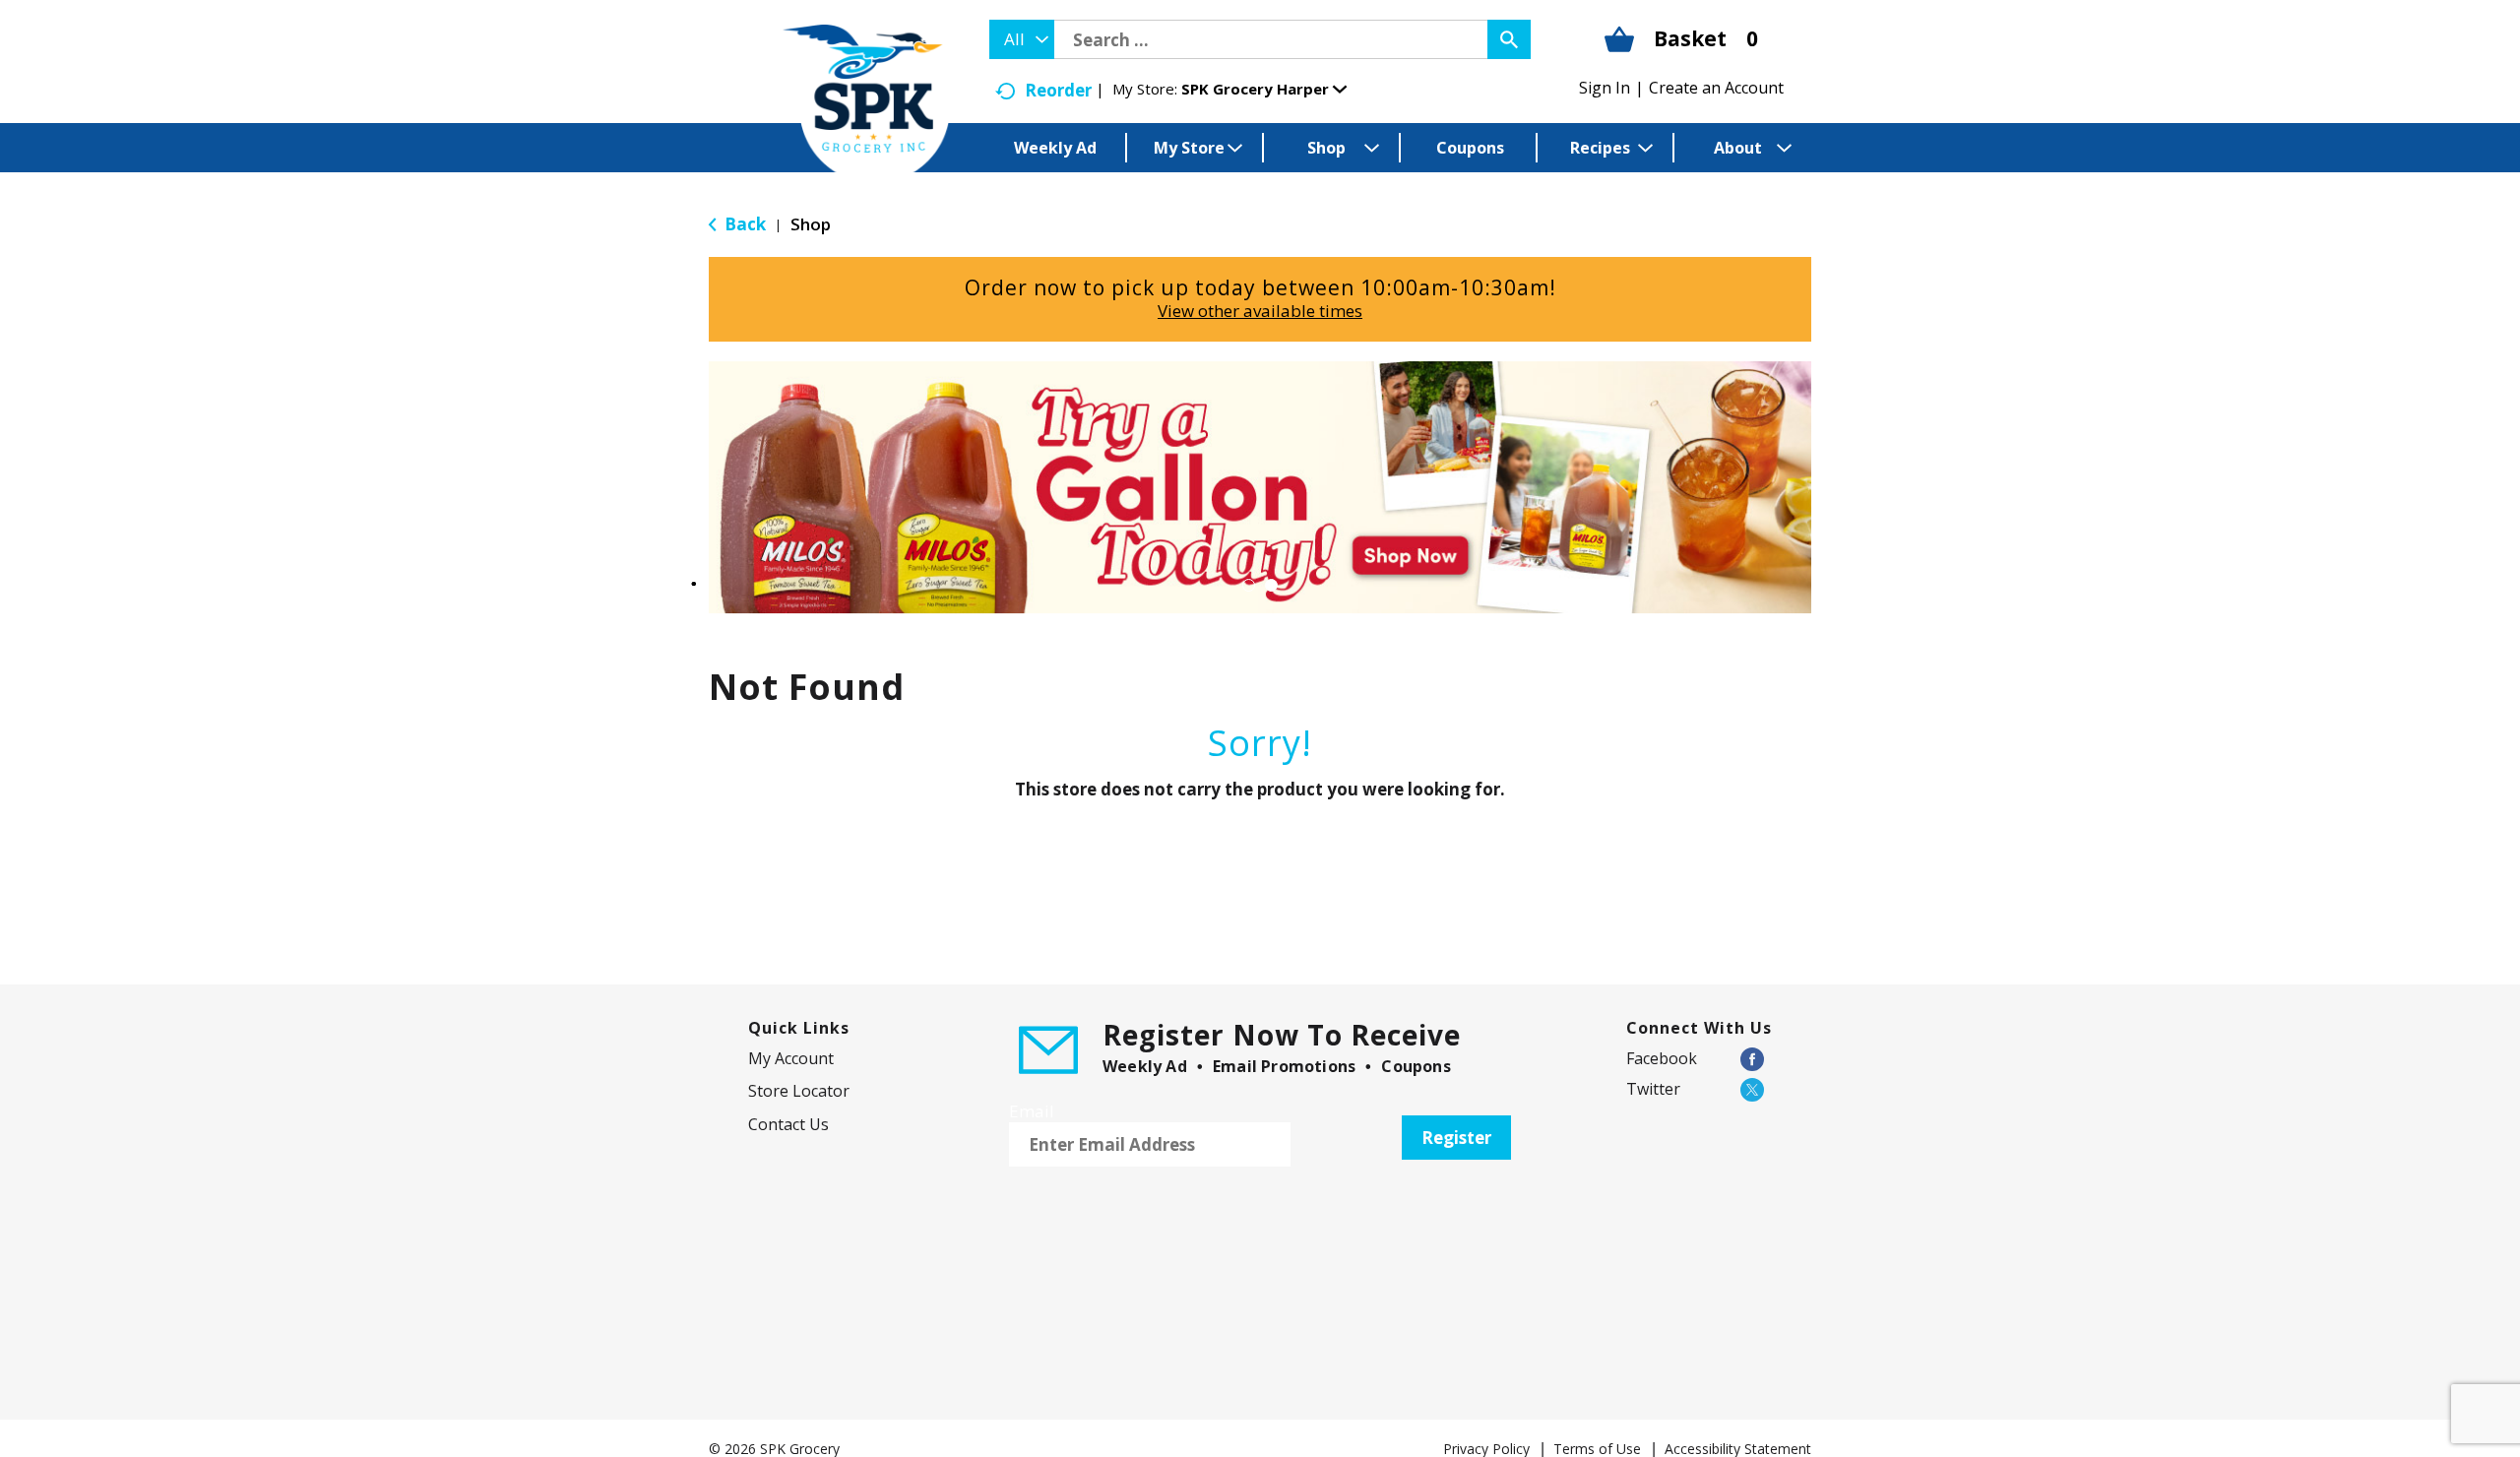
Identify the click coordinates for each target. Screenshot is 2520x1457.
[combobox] (1022, 39)
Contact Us (788, 1124)
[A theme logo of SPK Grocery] (866, 104)
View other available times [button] (1260, 311)
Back (743, 224)
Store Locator (799, 1091)
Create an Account (1716, 88)
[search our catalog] (1509, 39)
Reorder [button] (1058, 90)
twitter (1653, 1089)
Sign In (1605, 88)
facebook (1662, 1058)
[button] (1264, 89)
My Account (791, 1058)
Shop (811, 224)
